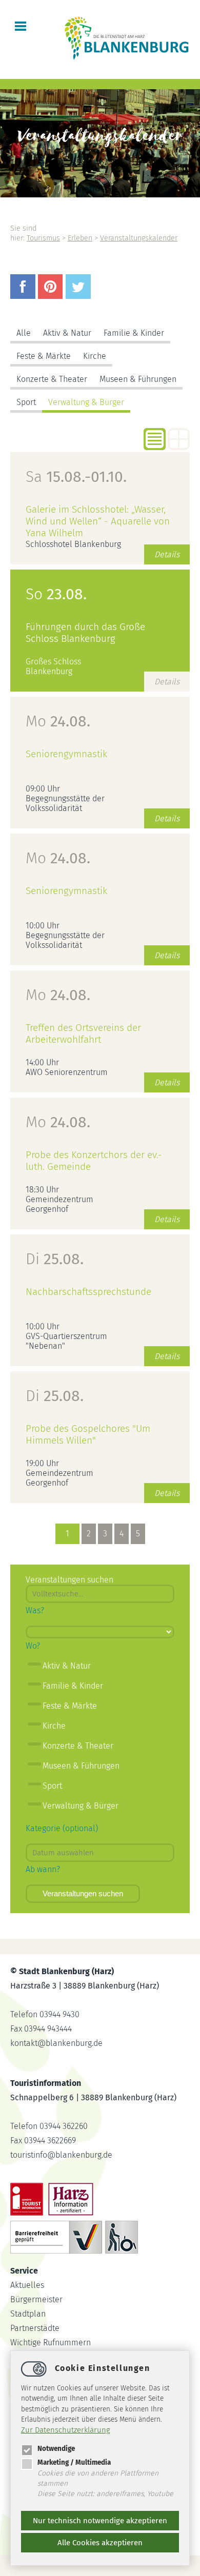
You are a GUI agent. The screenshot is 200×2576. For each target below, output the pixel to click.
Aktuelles (27, 2285)
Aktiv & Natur (67, 333)
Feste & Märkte (44, 356)
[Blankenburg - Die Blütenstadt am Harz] (127, 59)
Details (167, 554)
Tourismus (43, 238)
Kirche (95, 356)
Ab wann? (43, 1869)
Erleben (80, 238)
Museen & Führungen (138, 379)
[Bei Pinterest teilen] (52, 296)
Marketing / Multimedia (74, 2462)
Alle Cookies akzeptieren (100, 2543)
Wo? (33, 1646)
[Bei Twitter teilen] (79, 296)
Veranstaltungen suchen (83, 1893)
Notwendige (56, 2449)
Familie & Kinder (134, 333)
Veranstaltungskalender (139, 238)
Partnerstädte (35, 2328)
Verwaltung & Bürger (86, 402)
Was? (35, 1610)
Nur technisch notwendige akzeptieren (100, 2521)
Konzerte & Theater (52, 379)
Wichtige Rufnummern (51, 2342)
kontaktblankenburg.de (56, 2043)
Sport (26, 402)
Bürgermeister (36, 2299)
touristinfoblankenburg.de (61, 2155)
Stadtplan (28, 2314)
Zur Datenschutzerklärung (66, 2430)
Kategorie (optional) (62, 1828)
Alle (24, 333)
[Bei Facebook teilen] (24, 296)
